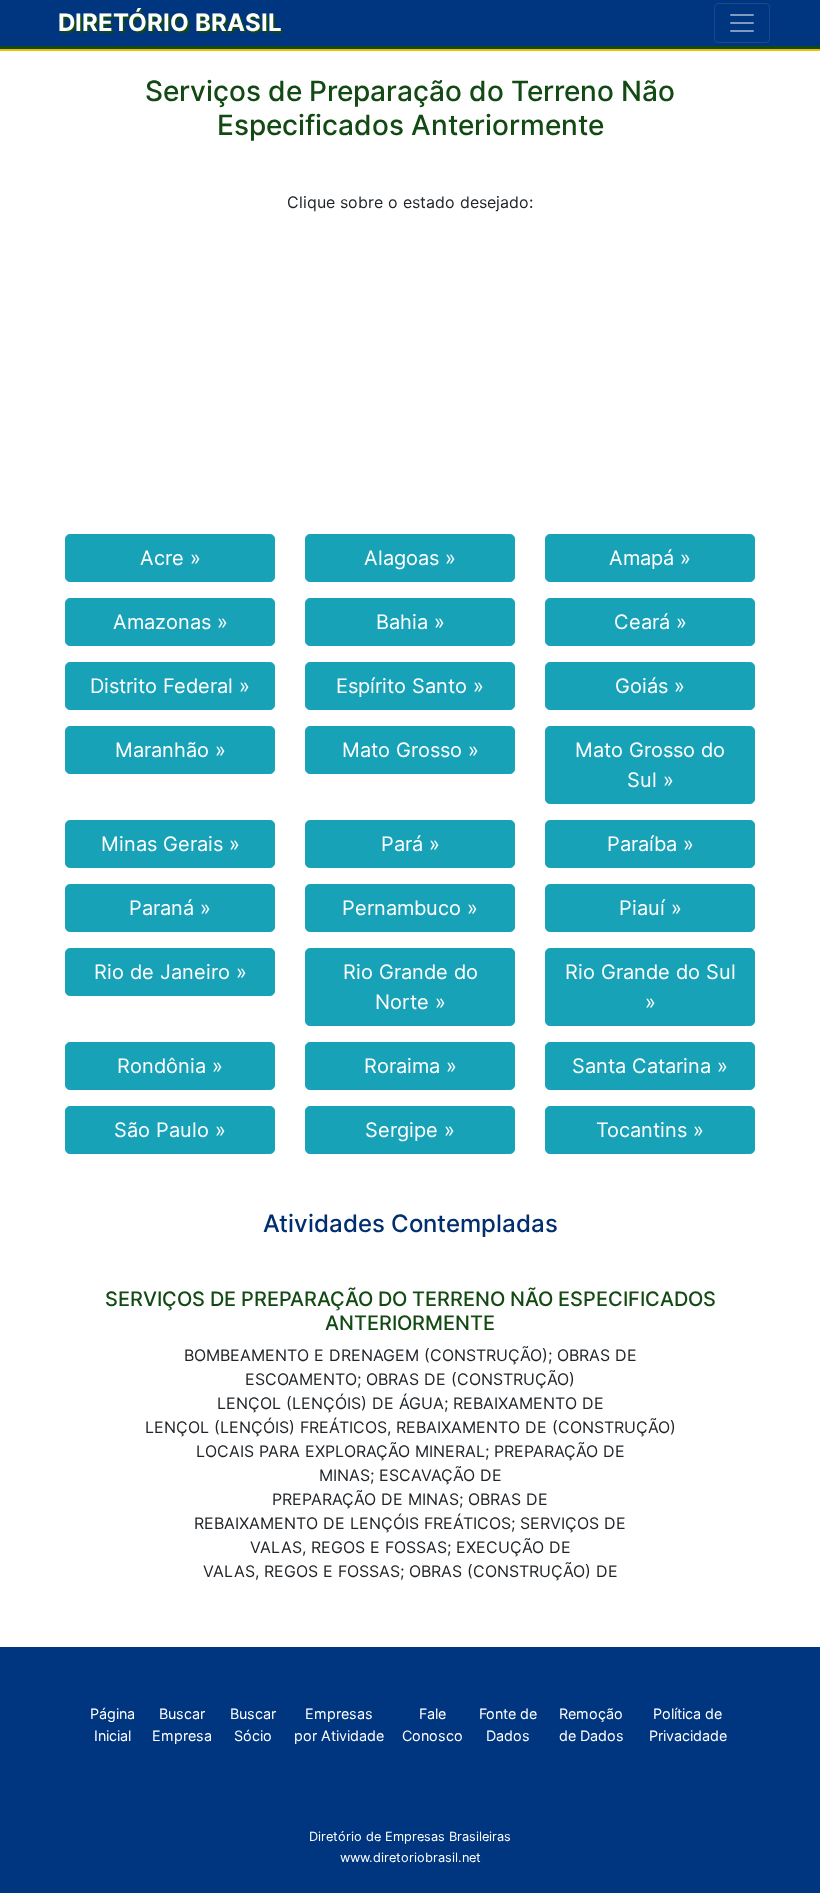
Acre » (170, 558)
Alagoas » (410, 558)
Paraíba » (650, 844)
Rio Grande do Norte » (410, 987)
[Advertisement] (410, 370)
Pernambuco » (410, 908)
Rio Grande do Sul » (650, 987)
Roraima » (410, 1066)
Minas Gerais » (170, 844)
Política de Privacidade (688, 1724)
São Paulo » (170, 1130)
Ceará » (650, 622)
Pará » (410, 844)
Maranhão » (170, 750)
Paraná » (170, 908)
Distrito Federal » (170, 686)
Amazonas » (170, 622)
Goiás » (650, 686)
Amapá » (650, 558)
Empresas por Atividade (339, 1724)
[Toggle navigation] (742, 23)
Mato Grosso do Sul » (650, 765)
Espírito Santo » (410, 686)
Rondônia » (170, 1066)
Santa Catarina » (650, 1066)
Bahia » (410, 622)
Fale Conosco (432, 1724)
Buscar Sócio (253, 1724)
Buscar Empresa (182, 1724)
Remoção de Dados (591, 1724)
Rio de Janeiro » (170, 972)
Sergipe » (410, 1130)
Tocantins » (650, 1130)
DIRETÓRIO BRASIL (170, 22)
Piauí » (650, 908)
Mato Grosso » (410, 750)
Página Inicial (112, 1724)
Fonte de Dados (508, 1724)
